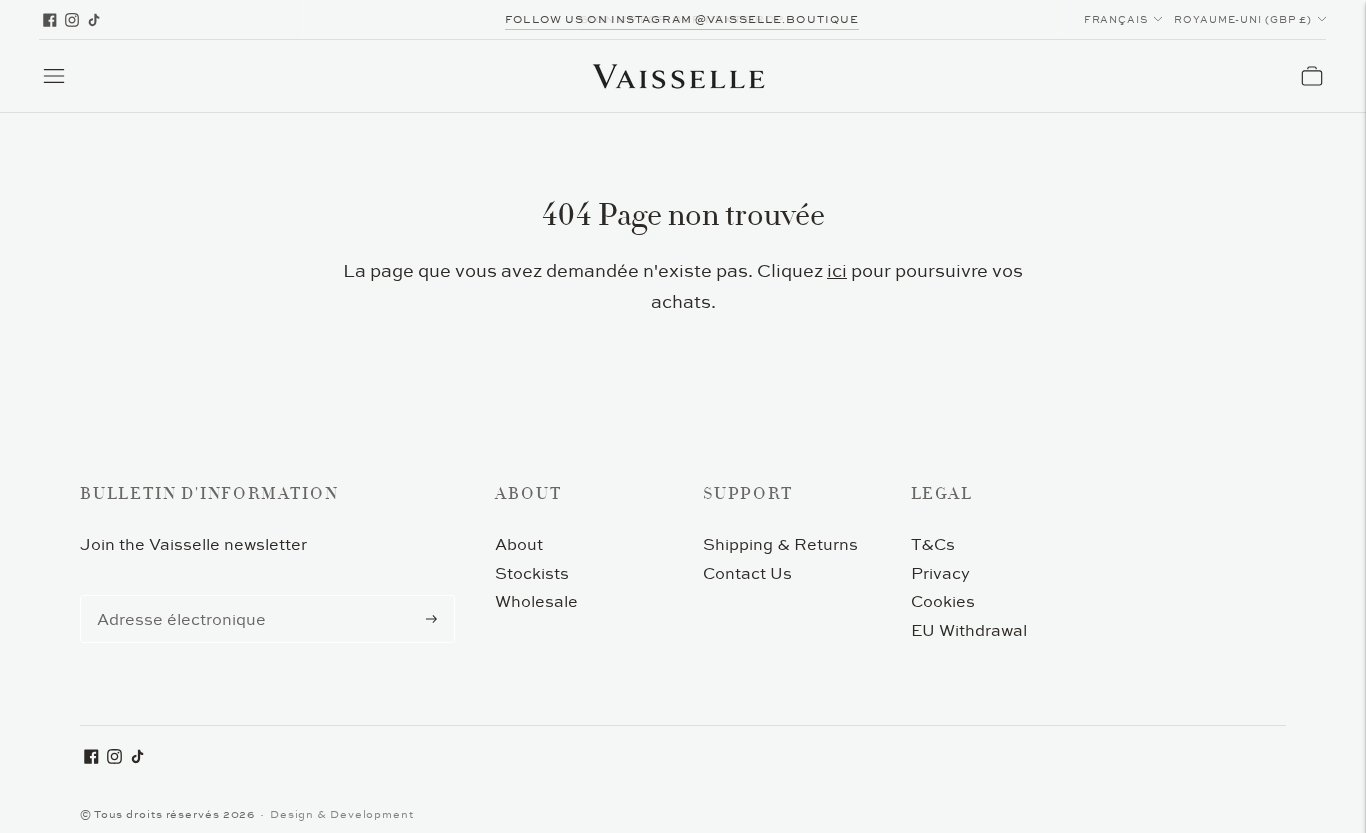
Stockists (532, 573)
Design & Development (342, 814)
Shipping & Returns (780, 544)
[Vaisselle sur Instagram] (72, 20)
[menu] (54, 76)
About (519, 544)
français (1116, 19)
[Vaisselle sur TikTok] (94, 20)
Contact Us (747, 573)
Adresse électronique (173, 596)
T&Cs (933, 544)
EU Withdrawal (969, 630)
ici (837, 270)
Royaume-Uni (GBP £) (1243, 19)
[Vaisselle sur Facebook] (50, 20)
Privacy (940, 573)
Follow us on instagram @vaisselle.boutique (682, 19)
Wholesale (536, 601)
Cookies (943, 601)
